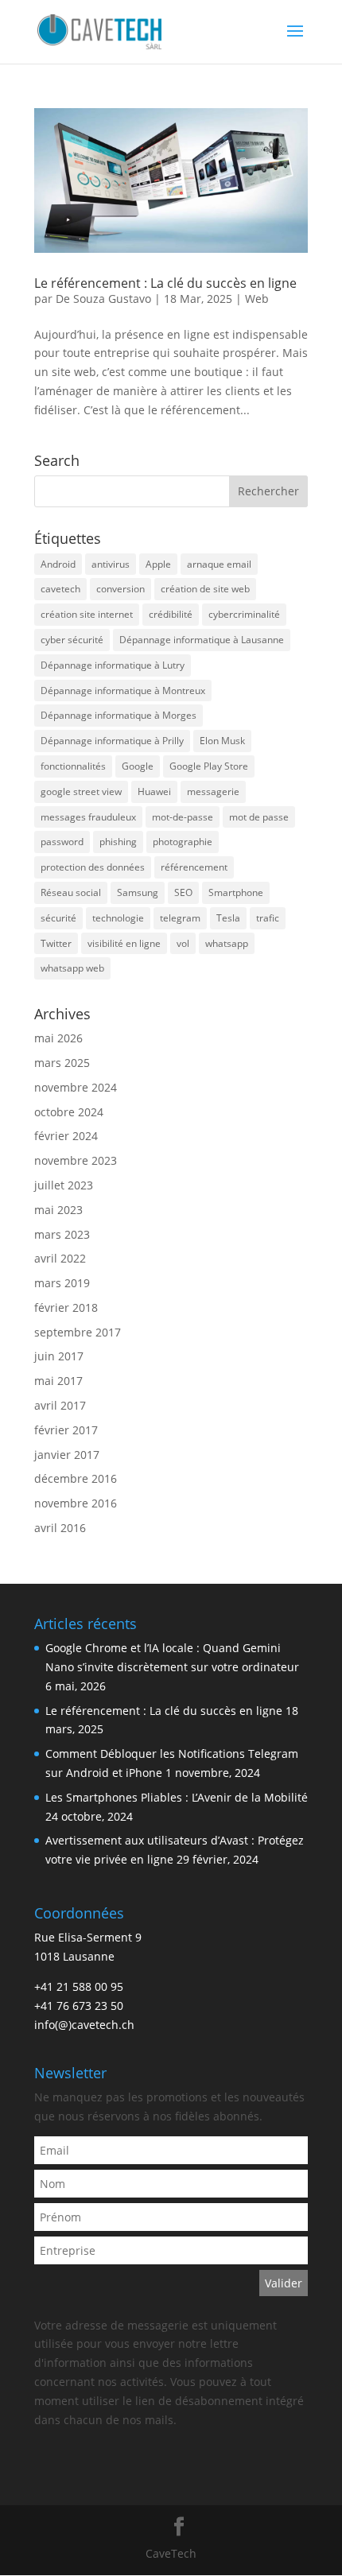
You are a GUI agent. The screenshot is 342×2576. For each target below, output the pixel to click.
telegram (180, 918)
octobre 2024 (69, 1112)
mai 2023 (58, 1210)
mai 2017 (58, 1381)
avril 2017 (60, 1405)
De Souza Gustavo (103, 299)
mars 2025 (62, 1063)
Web (257, 299)
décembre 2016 (76, 1478)
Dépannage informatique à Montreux (123, 691)
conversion (120, 589)
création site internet (87, 614)
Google (138, 766)
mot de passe (259, 817)
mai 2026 (58, 1038)
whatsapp (227, 943)
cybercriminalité (244, 614)
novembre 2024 (76, 1087)
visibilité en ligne (124, 943)
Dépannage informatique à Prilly (112, 741)
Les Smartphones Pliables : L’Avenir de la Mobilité (177, 1797)
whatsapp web (72, 968)
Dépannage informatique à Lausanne (202, 640)
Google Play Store (209, 766)
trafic (268, 918)
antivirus (111, 564)
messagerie (213, 791)
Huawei (154, 791)
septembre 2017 (78, 1332)
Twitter (56, 943)
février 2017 (66, 1430)
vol (183, 943)
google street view (81, 791)
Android (58, 564)
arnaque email (219, 564)
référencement (194, 867)
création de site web (205, 589)
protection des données (93, 867)
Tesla (228, 918)
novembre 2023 (76, 1160)
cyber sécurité (72, 640)
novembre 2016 (76, 1503)
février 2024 (66, 1136)
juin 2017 (59, 1356)
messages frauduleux (88, 817)
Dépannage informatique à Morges (119, 715)
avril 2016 (60, 1528)
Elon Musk (222, 741)
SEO (183, 892)
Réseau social (71, 892)
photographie (183, 842)
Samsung (138, 892)
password (62, 842)
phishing (118, 842)
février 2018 (66, 1307)
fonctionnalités (73, 766)
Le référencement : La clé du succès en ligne (165, 283)
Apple (158, 564)
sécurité (58, 918)
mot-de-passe (183, 817)
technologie (118, 918)
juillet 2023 (64, 1185)
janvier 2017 (67, 1455)
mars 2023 (62, 1234)
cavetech (60, 589)
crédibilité (171, 614)
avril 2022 (60, 1258)
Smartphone (236, 892)
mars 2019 (62, 1283)
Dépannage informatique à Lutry (113, 665)
